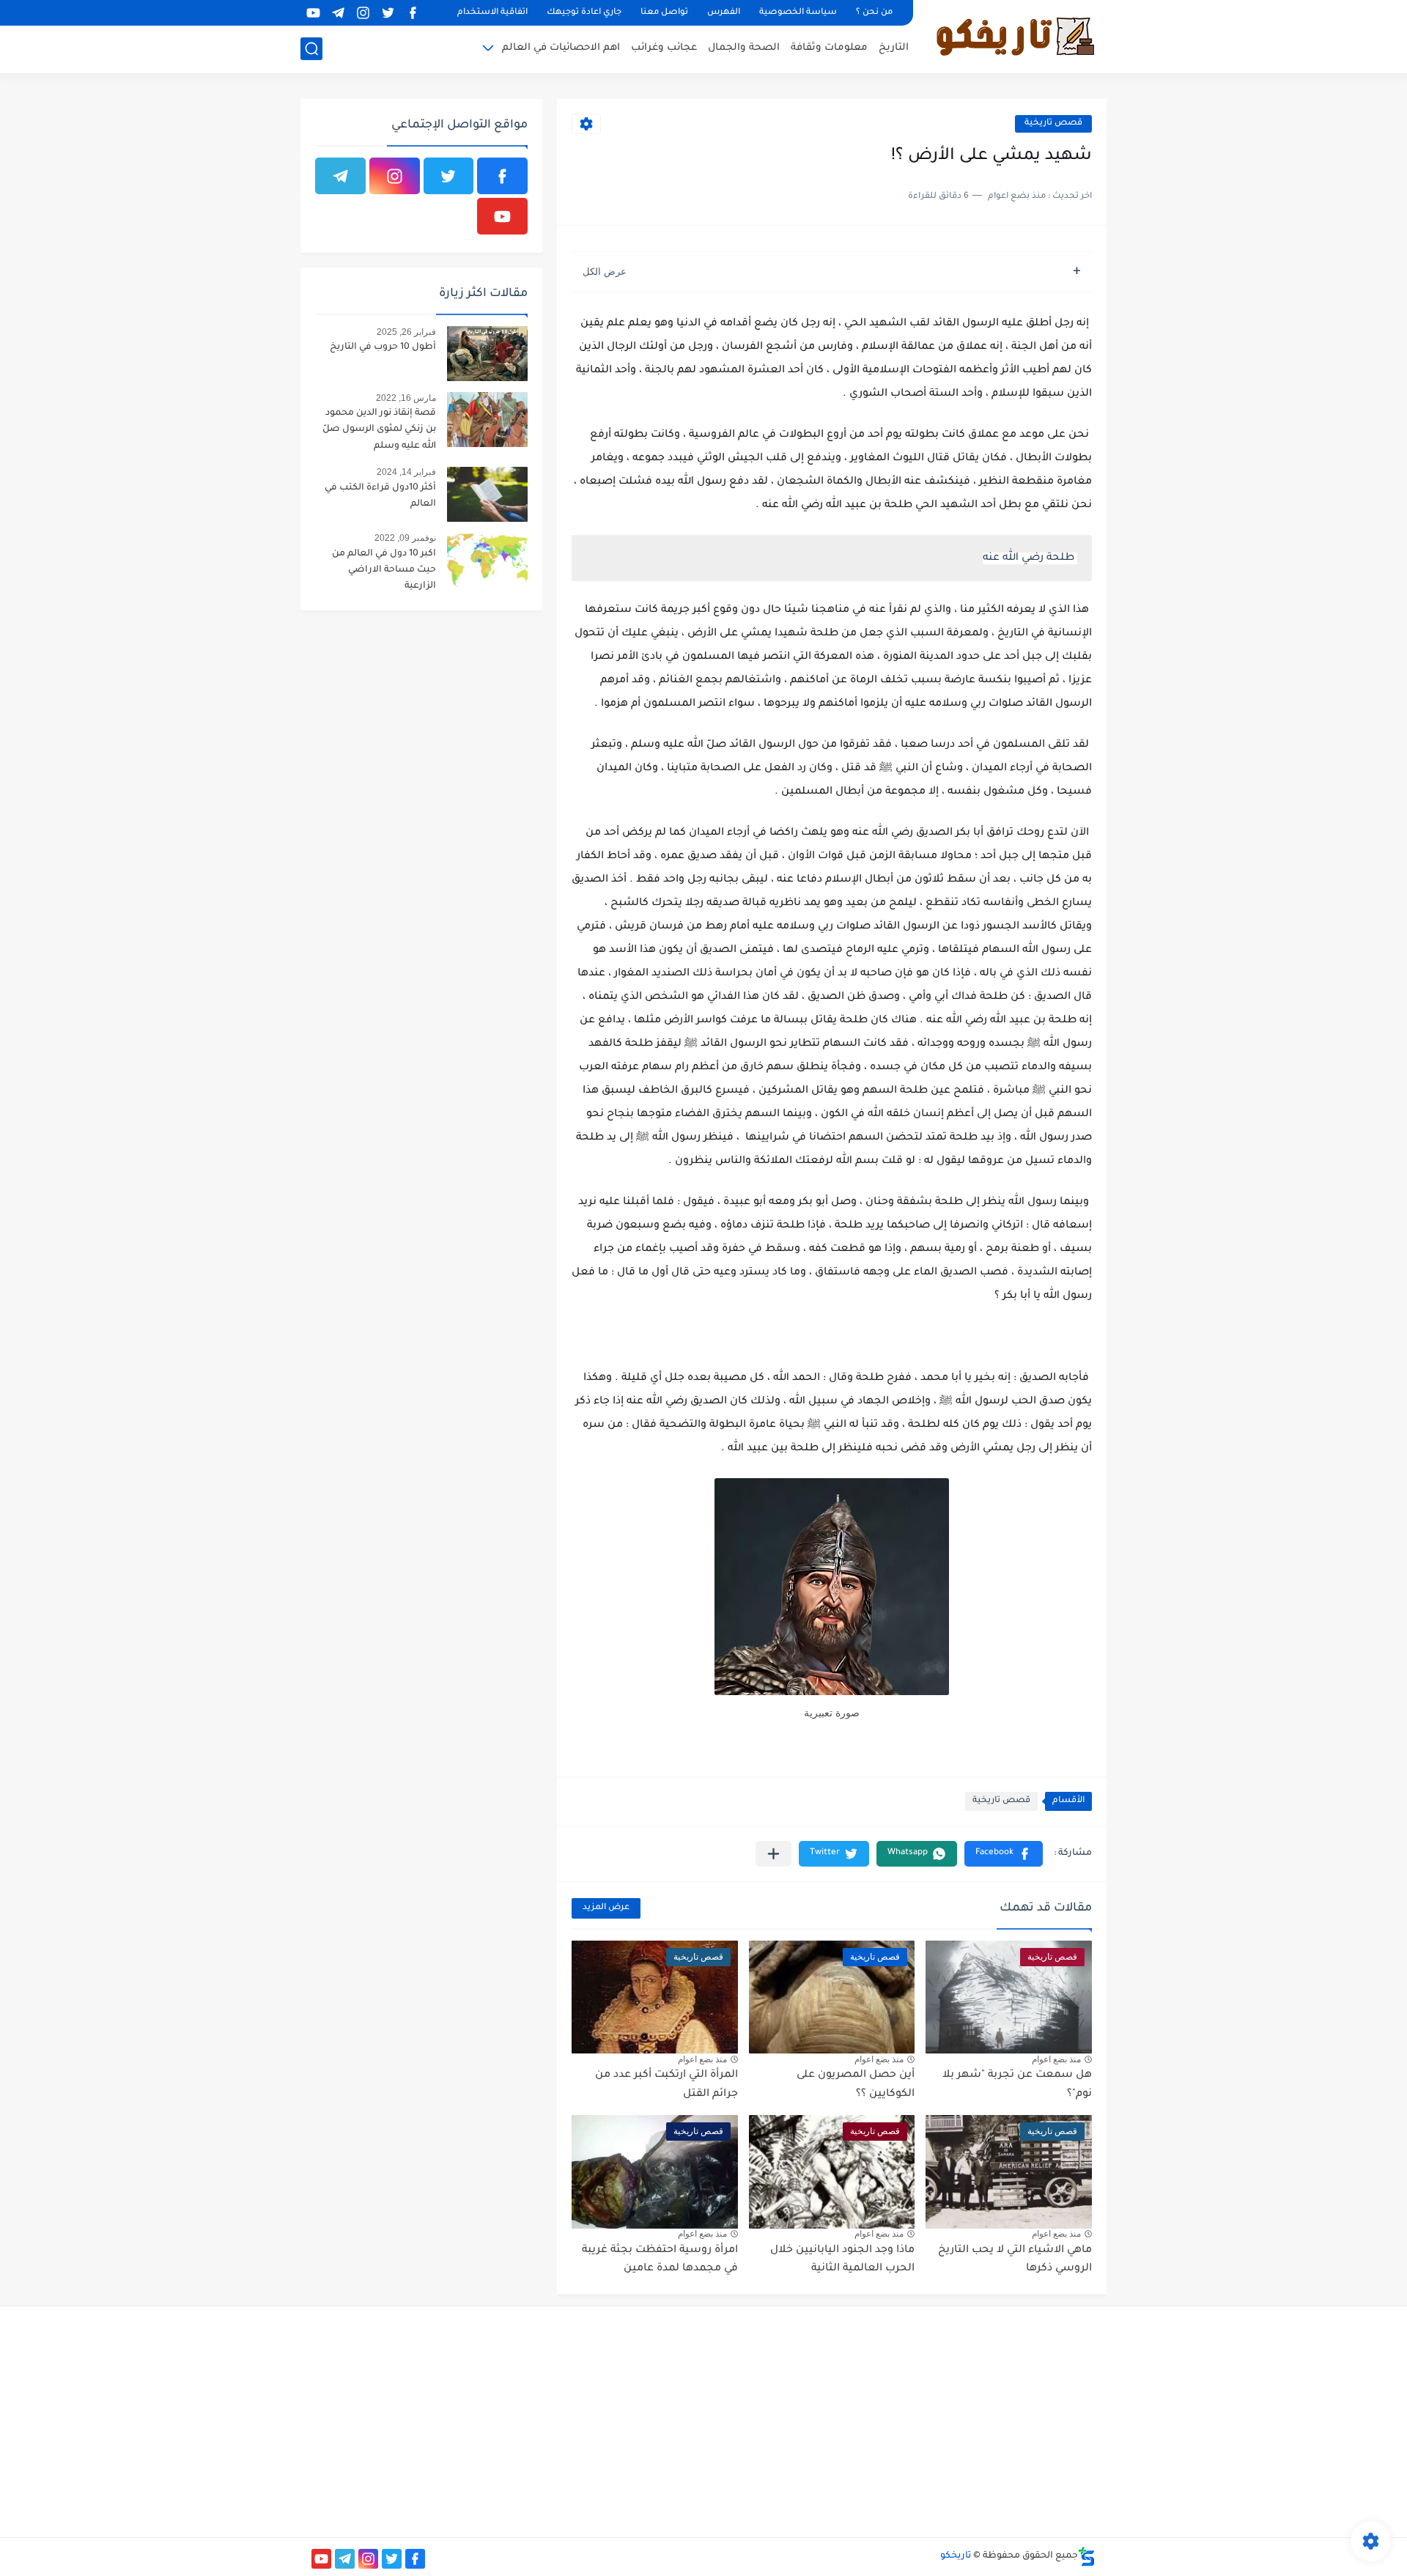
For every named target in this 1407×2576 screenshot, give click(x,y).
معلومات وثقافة (829, 48)
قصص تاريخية (1053, 123)
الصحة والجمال (744, 48)
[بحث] (311, 49)
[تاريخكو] (1015, 35)
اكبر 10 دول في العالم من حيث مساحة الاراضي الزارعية (384, 571)
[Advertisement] (972, 2420)
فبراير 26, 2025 (406, 332)
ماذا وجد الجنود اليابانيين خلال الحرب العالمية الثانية (842, 2260)
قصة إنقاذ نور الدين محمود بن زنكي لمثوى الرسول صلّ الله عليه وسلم (379, 430)
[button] (1004, 1854)
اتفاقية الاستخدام (492, 13)
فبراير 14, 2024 (406, 472)
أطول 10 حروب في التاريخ (383, 347)
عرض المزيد (606, 1908)
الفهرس (724, 13)
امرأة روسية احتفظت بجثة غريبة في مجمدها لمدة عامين (660, 2260)
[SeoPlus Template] (1087, 2557)
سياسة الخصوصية (798, 13)
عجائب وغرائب (664, 48)
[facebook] (413, 13)
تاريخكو (956, 2556)
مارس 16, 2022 (406, 398)
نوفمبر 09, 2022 (405, 538)
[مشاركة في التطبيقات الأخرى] (773, 1854)
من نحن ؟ (874, 13)
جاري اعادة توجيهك (584, 13)
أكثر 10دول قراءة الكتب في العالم (380, 496)
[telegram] (338, 13)
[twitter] (388, 13)
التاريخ (894, 48)
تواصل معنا (664, 13)
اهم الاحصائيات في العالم (561, 48)
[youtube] (313, 13)
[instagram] (363, 13)
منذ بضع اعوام (1056, 2059)
